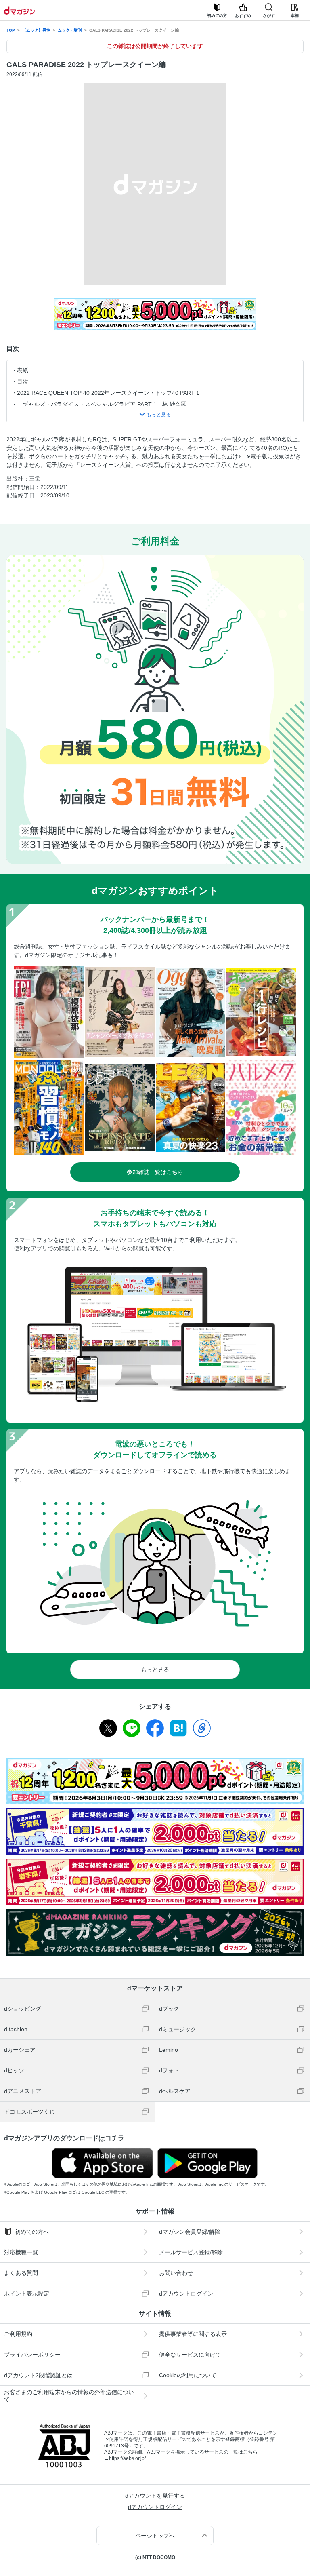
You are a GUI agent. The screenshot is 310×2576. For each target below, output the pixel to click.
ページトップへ (155, 2536)
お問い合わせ (176, 2273)
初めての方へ (32, 2232)
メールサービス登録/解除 (191, 2252)
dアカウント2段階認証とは (38, 2375)
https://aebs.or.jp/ (127, 2458)
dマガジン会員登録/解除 (190, 2232)
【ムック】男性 (36, 30)
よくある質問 (21, 2273)
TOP (11, 30)
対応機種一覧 (21, 2252)
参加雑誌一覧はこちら (155, 1172)
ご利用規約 (18, 2334)
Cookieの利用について (188, 2375)
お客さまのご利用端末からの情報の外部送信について (69, 2396)
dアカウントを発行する (155, 2496)
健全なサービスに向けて (190, 2355)
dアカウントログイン (186, 2294)
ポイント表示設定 (27, 2294)
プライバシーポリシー (32, 2355)
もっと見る (155, 1670)
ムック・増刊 (70, 30)
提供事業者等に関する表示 (193, 2334)
